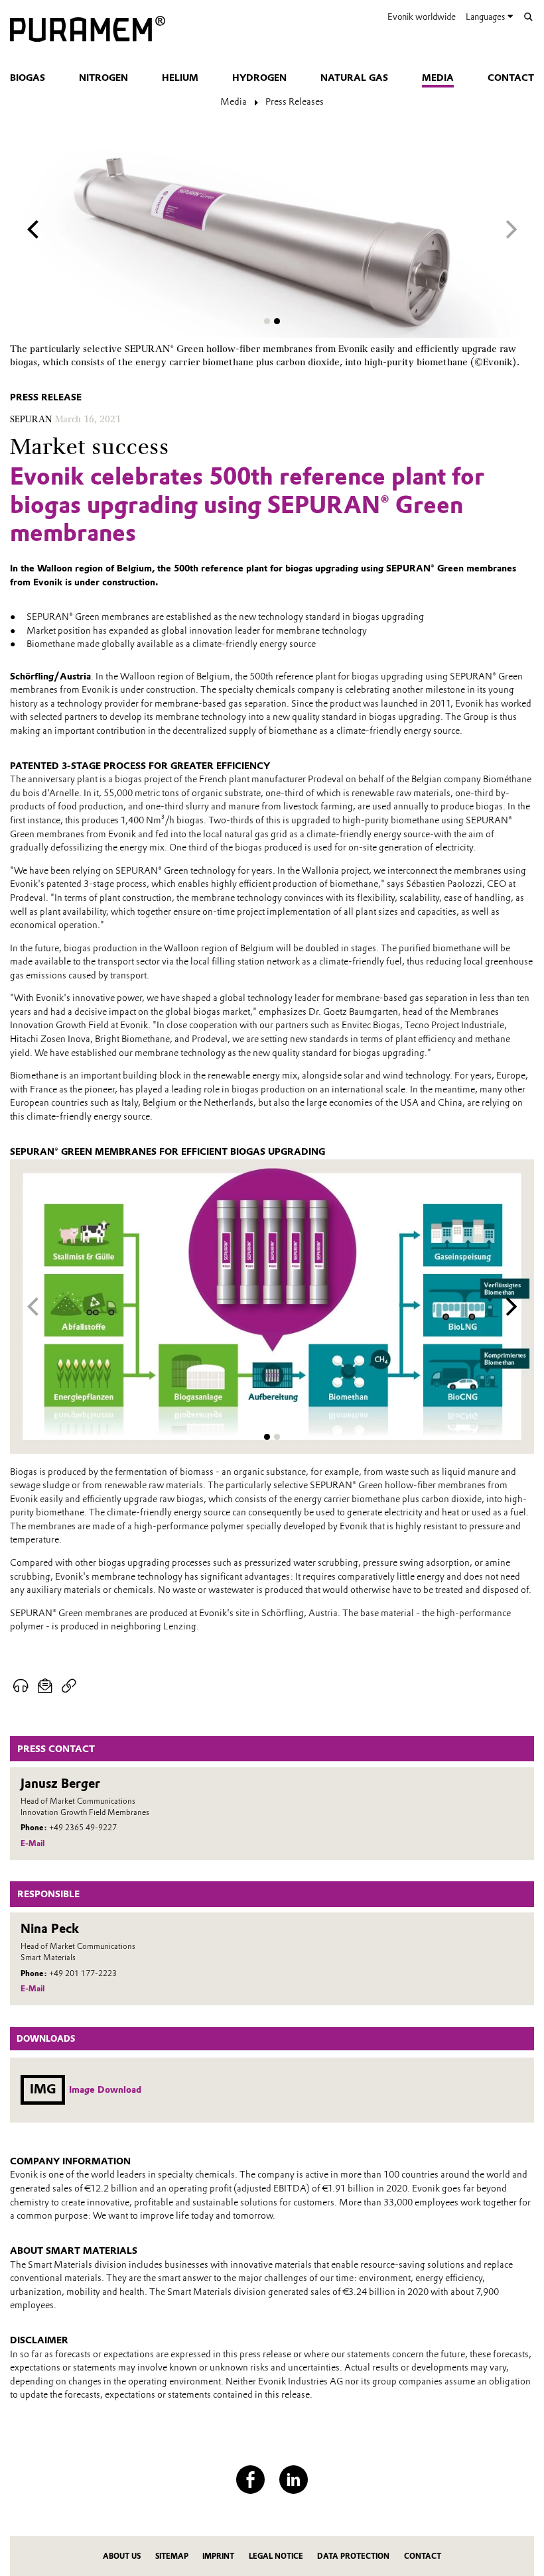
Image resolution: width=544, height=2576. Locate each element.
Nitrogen (103, 78)
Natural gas (354, 78)
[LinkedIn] (294, 2480)
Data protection (353, 2556)
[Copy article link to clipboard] (69, 1686)
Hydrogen (259, 78)
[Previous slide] (33, 230)
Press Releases (295, 101)
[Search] (528, 17)
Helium (180, 78)
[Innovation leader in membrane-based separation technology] (88, 30)
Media (438, 78)
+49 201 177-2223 (83, 1973)
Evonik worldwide (422, 17)
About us (122, 2556)
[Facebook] (250, 2480)
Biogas (28, 78)
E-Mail (33, 1844)
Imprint (218, 2556)
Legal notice (276, 2556)
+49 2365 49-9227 (83, 1828)
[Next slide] (511, 230)
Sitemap (172, 2556)
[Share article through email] (45, 1686)
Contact (511, 78)
